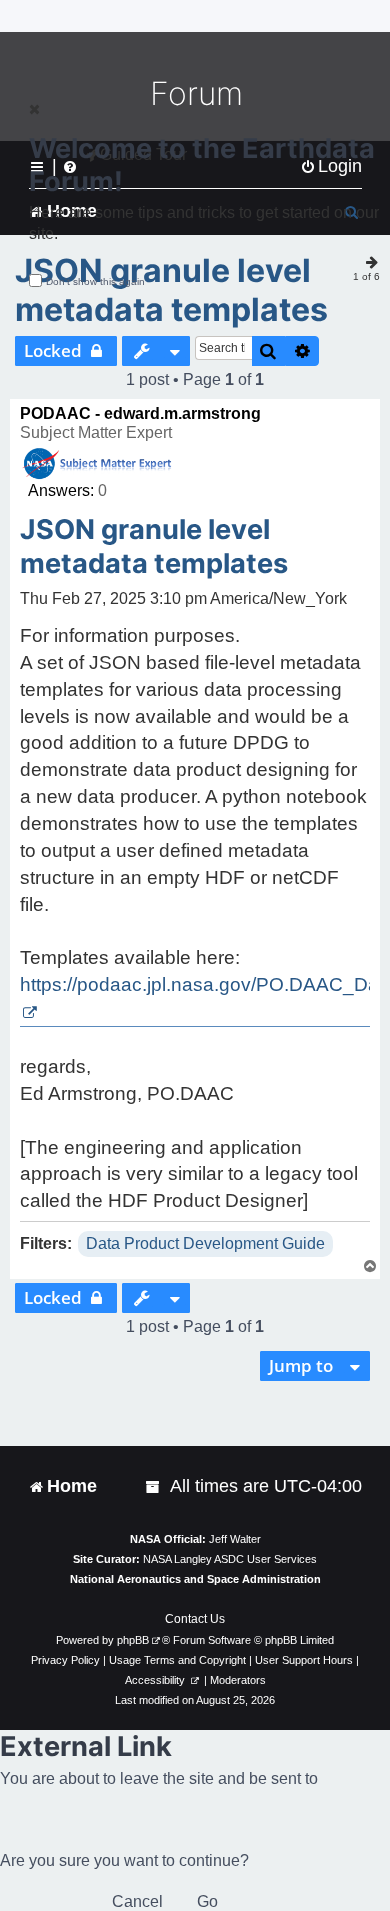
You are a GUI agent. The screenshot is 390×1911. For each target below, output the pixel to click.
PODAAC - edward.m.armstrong (140, 413)
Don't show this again (95, 281)
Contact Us (195, 1619)
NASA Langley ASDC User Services (230, 1559)
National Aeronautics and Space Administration (195, 1579)
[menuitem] (154, 1486)
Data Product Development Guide (205, 1243)
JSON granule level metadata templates (171, 290)
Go (207, 1901)
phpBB (133, 1640)
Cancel (137, 1901)
